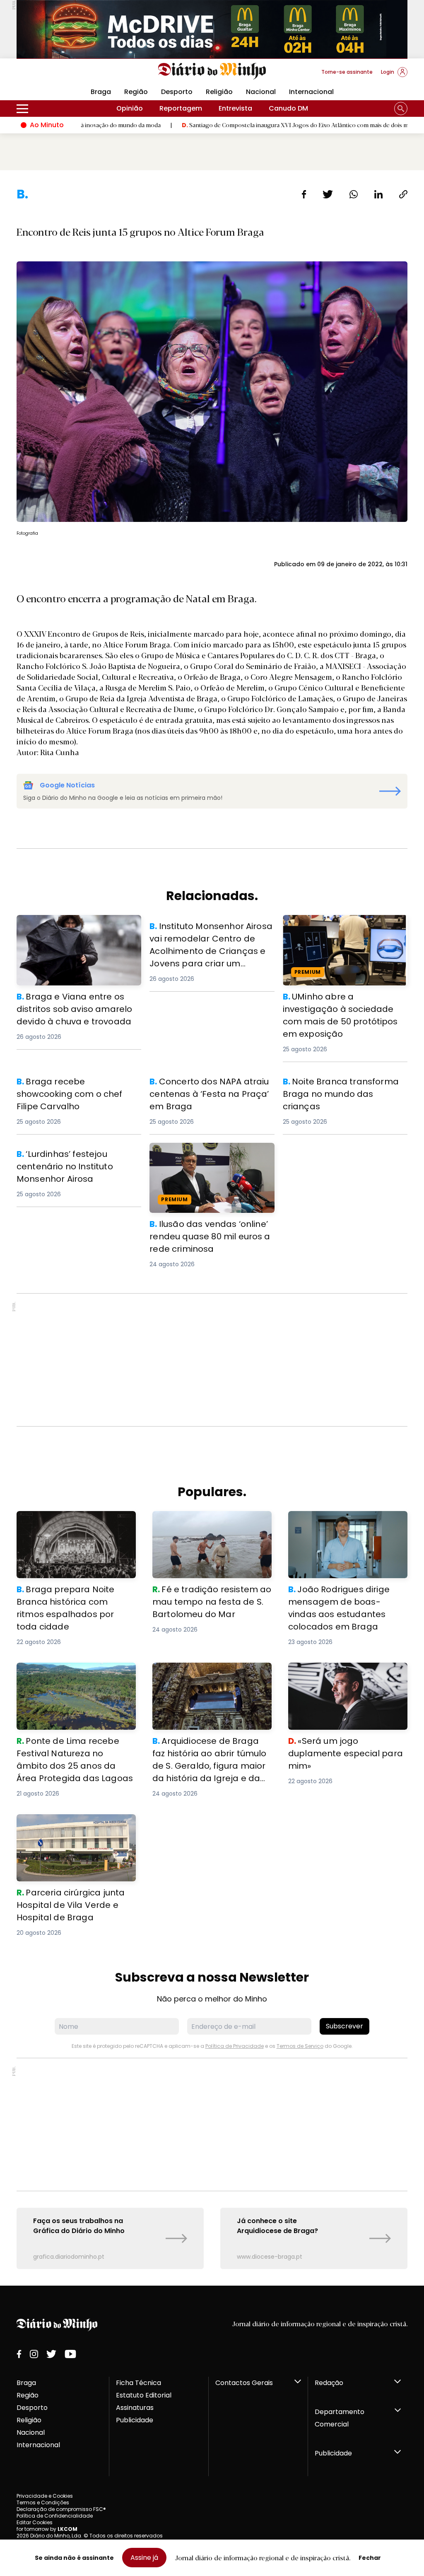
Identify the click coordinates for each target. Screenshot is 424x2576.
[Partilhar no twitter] (328, 194)
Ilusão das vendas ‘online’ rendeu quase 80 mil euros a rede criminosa (210, 1153)
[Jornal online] (60, 75)
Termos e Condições (43, 2502)
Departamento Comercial (340, 2418)
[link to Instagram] (34, 2354)
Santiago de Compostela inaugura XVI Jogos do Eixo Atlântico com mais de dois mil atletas (228, 125)
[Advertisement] (212, 1360)
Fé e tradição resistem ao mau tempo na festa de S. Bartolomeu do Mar (208, 1526)
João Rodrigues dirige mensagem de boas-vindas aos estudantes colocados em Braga (345, 1526)
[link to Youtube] (70, 2354)
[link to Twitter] (51, 2354)
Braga (26, 2383)
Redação (329, 2383)
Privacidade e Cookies (45, 2496)
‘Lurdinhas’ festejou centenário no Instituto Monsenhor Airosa (73, 1158)
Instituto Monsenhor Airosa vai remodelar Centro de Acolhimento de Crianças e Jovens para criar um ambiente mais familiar (210, 940)
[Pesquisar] (401, 109)
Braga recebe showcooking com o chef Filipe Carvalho (74, 1085)
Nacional (261, 92)
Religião (219, 92)
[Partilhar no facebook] (304, 194)
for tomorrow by (47, 2529)
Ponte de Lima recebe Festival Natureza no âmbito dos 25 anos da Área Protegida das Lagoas (72, 1677)
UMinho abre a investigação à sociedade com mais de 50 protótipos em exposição (333, 930)
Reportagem (181, 108)
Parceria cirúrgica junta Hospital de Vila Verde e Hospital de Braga (76, 1824)
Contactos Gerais (244, 2383)
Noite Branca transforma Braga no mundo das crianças (341, 1085)
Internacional (311, 92)
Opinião (130, 108)
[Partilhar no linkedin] (378, 194)
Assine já (144, 2558)
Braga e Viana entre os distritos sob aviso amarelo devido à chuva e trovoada (77, 930)
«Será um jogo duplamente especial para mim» (334, 1672)
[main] (212, 1228)
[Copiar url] (403, 194)
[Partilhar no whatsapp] (354, 194)
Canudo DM (288, 108)
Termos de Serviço (300, 2046)
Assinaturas (135, 2408)
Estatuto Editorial (144, 2395)
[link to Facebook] (19, 2354)
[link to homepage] (212, 71)
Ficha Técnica (139, 2383)
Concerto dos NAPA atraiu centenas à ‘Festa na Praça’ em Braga (210, 1085)
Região (136, 92)
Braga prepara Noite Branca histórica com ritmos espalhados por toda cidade (73, 1526)
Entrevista (235, 108)
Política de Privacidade (235, 2046)
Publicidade (135, 2420)
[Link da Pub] (212, 29)
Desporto (177, 92)
